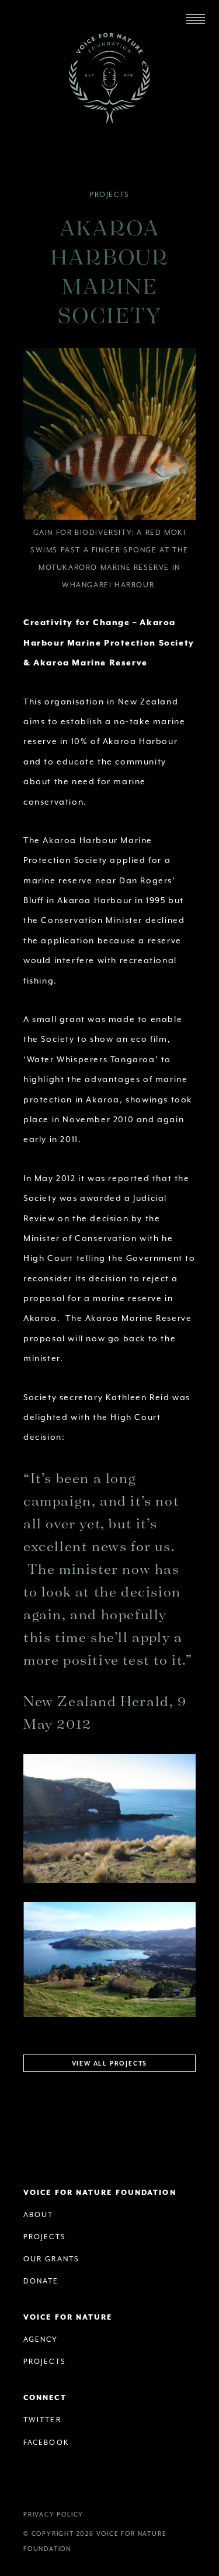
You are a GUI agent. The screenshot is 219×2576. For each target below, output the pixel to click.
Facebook (46, 2443)
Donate (41, 2281)
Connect (45, 2398)
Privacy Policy (53, 2515)
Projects (109, 195)
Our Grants (51, 2259)
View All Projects (110, 2064)
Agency (41, 2340)
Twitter (42, 2420)
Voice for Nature (68, 2318)
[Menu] (196, 19)
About (39, 2215)
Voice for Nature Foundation (110, 78)
